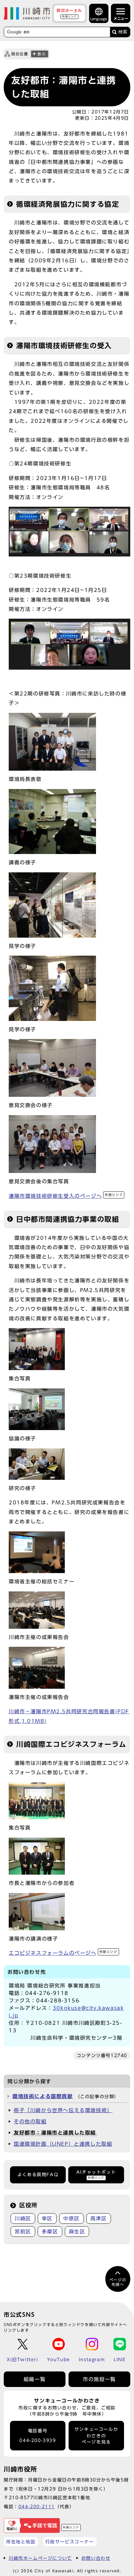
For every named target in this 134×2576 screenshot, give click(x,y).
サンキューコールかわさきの (96, 2436)
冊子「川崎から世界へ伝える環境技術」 (63, 2110)
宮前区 (23, 2232)
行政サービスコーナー (70, 2542)
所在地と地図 (21, 2542)
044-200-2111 (37, 2507)
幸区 (47, 2218)
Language (99, 19)
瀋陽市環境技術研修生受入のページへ (66, 1196)
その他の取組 (30, 2121)
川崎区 (23, 2218)
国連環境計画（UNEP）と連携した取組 (63, 2144)
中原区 (72, 2218)
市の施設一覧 (99, 2379)
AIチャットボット (96, 2174)
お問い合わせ (96, 2558)
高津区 (99, 2218)
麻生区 (77, 2232)
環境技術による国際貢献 (43, 2096)
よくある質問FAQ (38, 2175)
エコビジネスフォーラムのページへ (63, 1953)
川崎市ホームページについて (40, 2558)
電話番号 (38, 2436)
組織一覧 (35, 2379)
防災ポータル (69, 13)
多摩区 (50, 2232)
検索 (123, 32)
